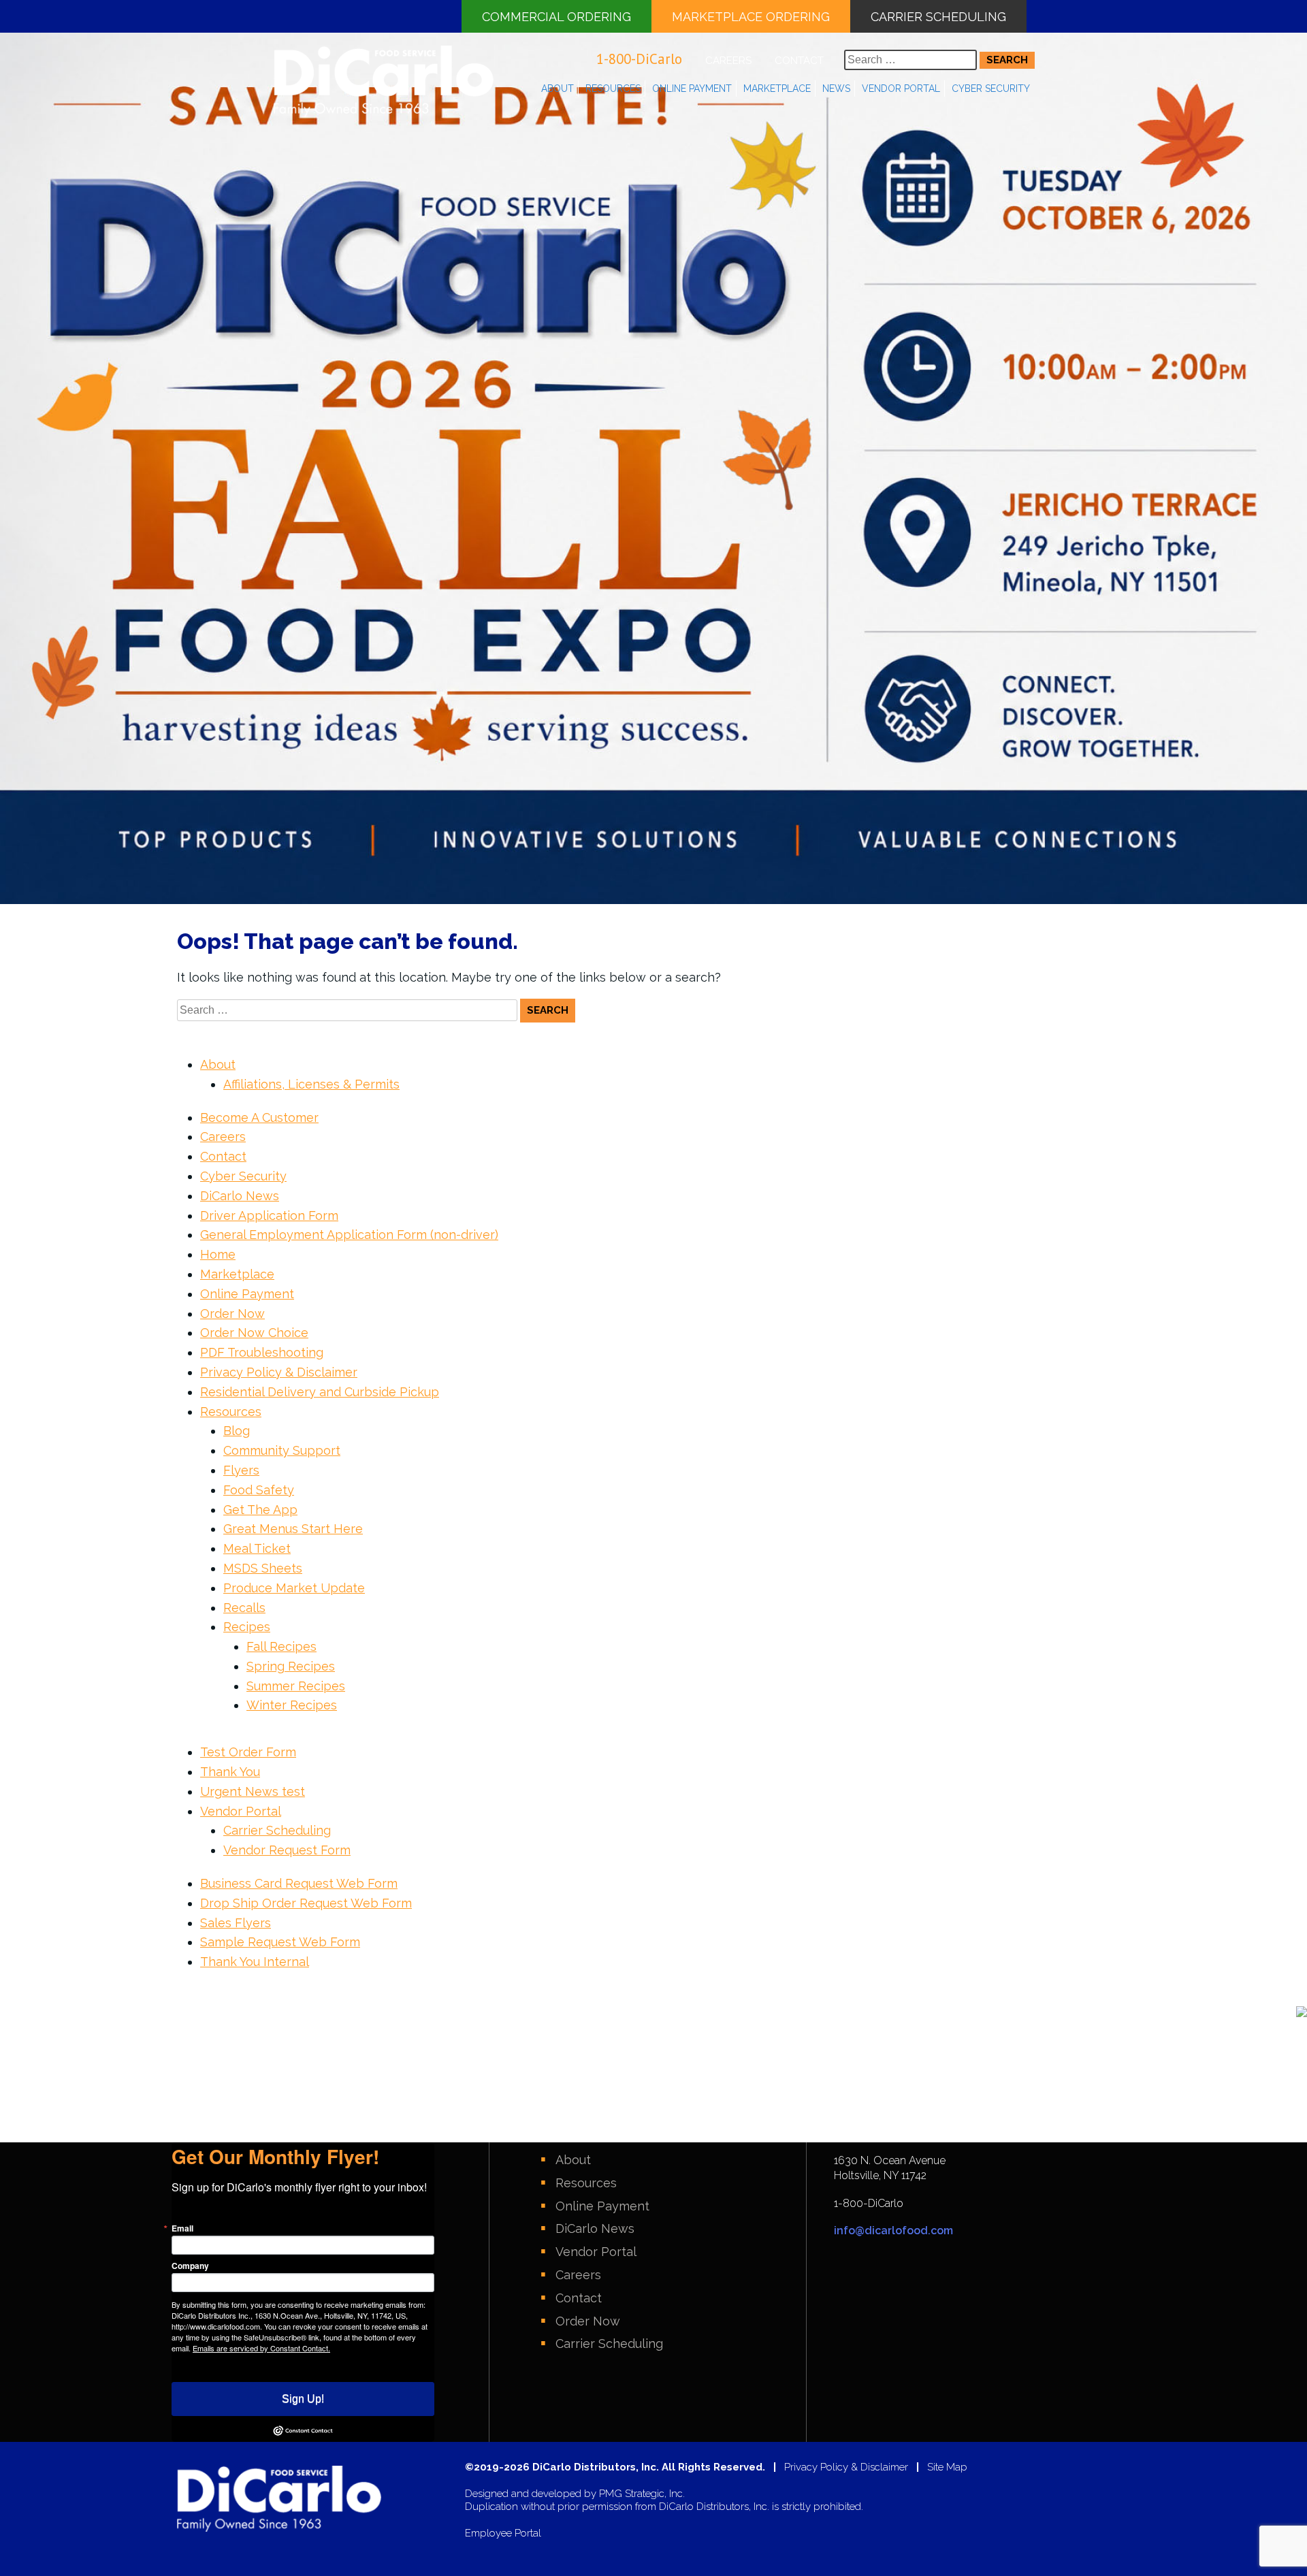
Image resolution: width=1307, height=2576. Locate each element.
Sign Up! (303, 2399)
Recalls (244, 1608)
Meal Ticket (257, 1548)
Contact (799, 61)
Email (182, 2228)
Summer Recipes (296, 1686)
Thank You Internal (255, 1962)
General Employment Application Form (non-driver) (349, 1235)
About (558, 88)
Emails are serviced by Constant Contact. (261, 2348)
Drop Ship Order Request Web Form (306, 1903)
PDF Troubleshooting (262, 1352)
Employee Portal (503, 2533)
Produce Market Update (294, 1588)
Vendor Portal (901, 88)
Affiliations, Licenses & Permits (311, 1084)
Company (190, 2266)
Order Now (232, 1314)
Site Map (947, 2467)
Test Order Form (248, 1752)
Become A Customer (259, 1117)
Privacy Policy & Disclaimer (279, 1372)
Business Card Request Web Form (299, 1883)
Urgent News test (253, 1791)
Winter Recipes (292, 1705)
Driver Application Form (269, 1215)
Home (218, 1254)
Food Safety (259, 1490)
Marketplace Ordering (751, 17)
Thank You (230, 1772)
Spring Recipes (291, 1666)
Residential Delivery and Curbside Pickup (320, 1392)
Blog (237, 1431)
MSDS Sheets (263, 1568)
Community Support (282, 1450)
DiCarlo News (240, 1196)
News (836, 88)
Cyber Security (991, 88)
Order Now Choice (254, 1333)
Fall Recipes (281, 1646)
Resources (613, 88)
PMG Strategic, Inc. (642, 2494)
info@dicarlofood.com (893, 2231)
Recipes (247, 1627)
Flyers (241, 1470)
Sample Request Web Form (280, 1942)
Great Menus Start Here (293, 1529)
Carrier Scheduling (938, 17)
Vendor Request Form (287, 1850)
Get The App (260, 1510)
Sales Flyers (236, 1923)
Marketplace (777, 88)
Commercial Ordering (556, 17)
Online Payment (692, 88)
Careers (728, 61)
